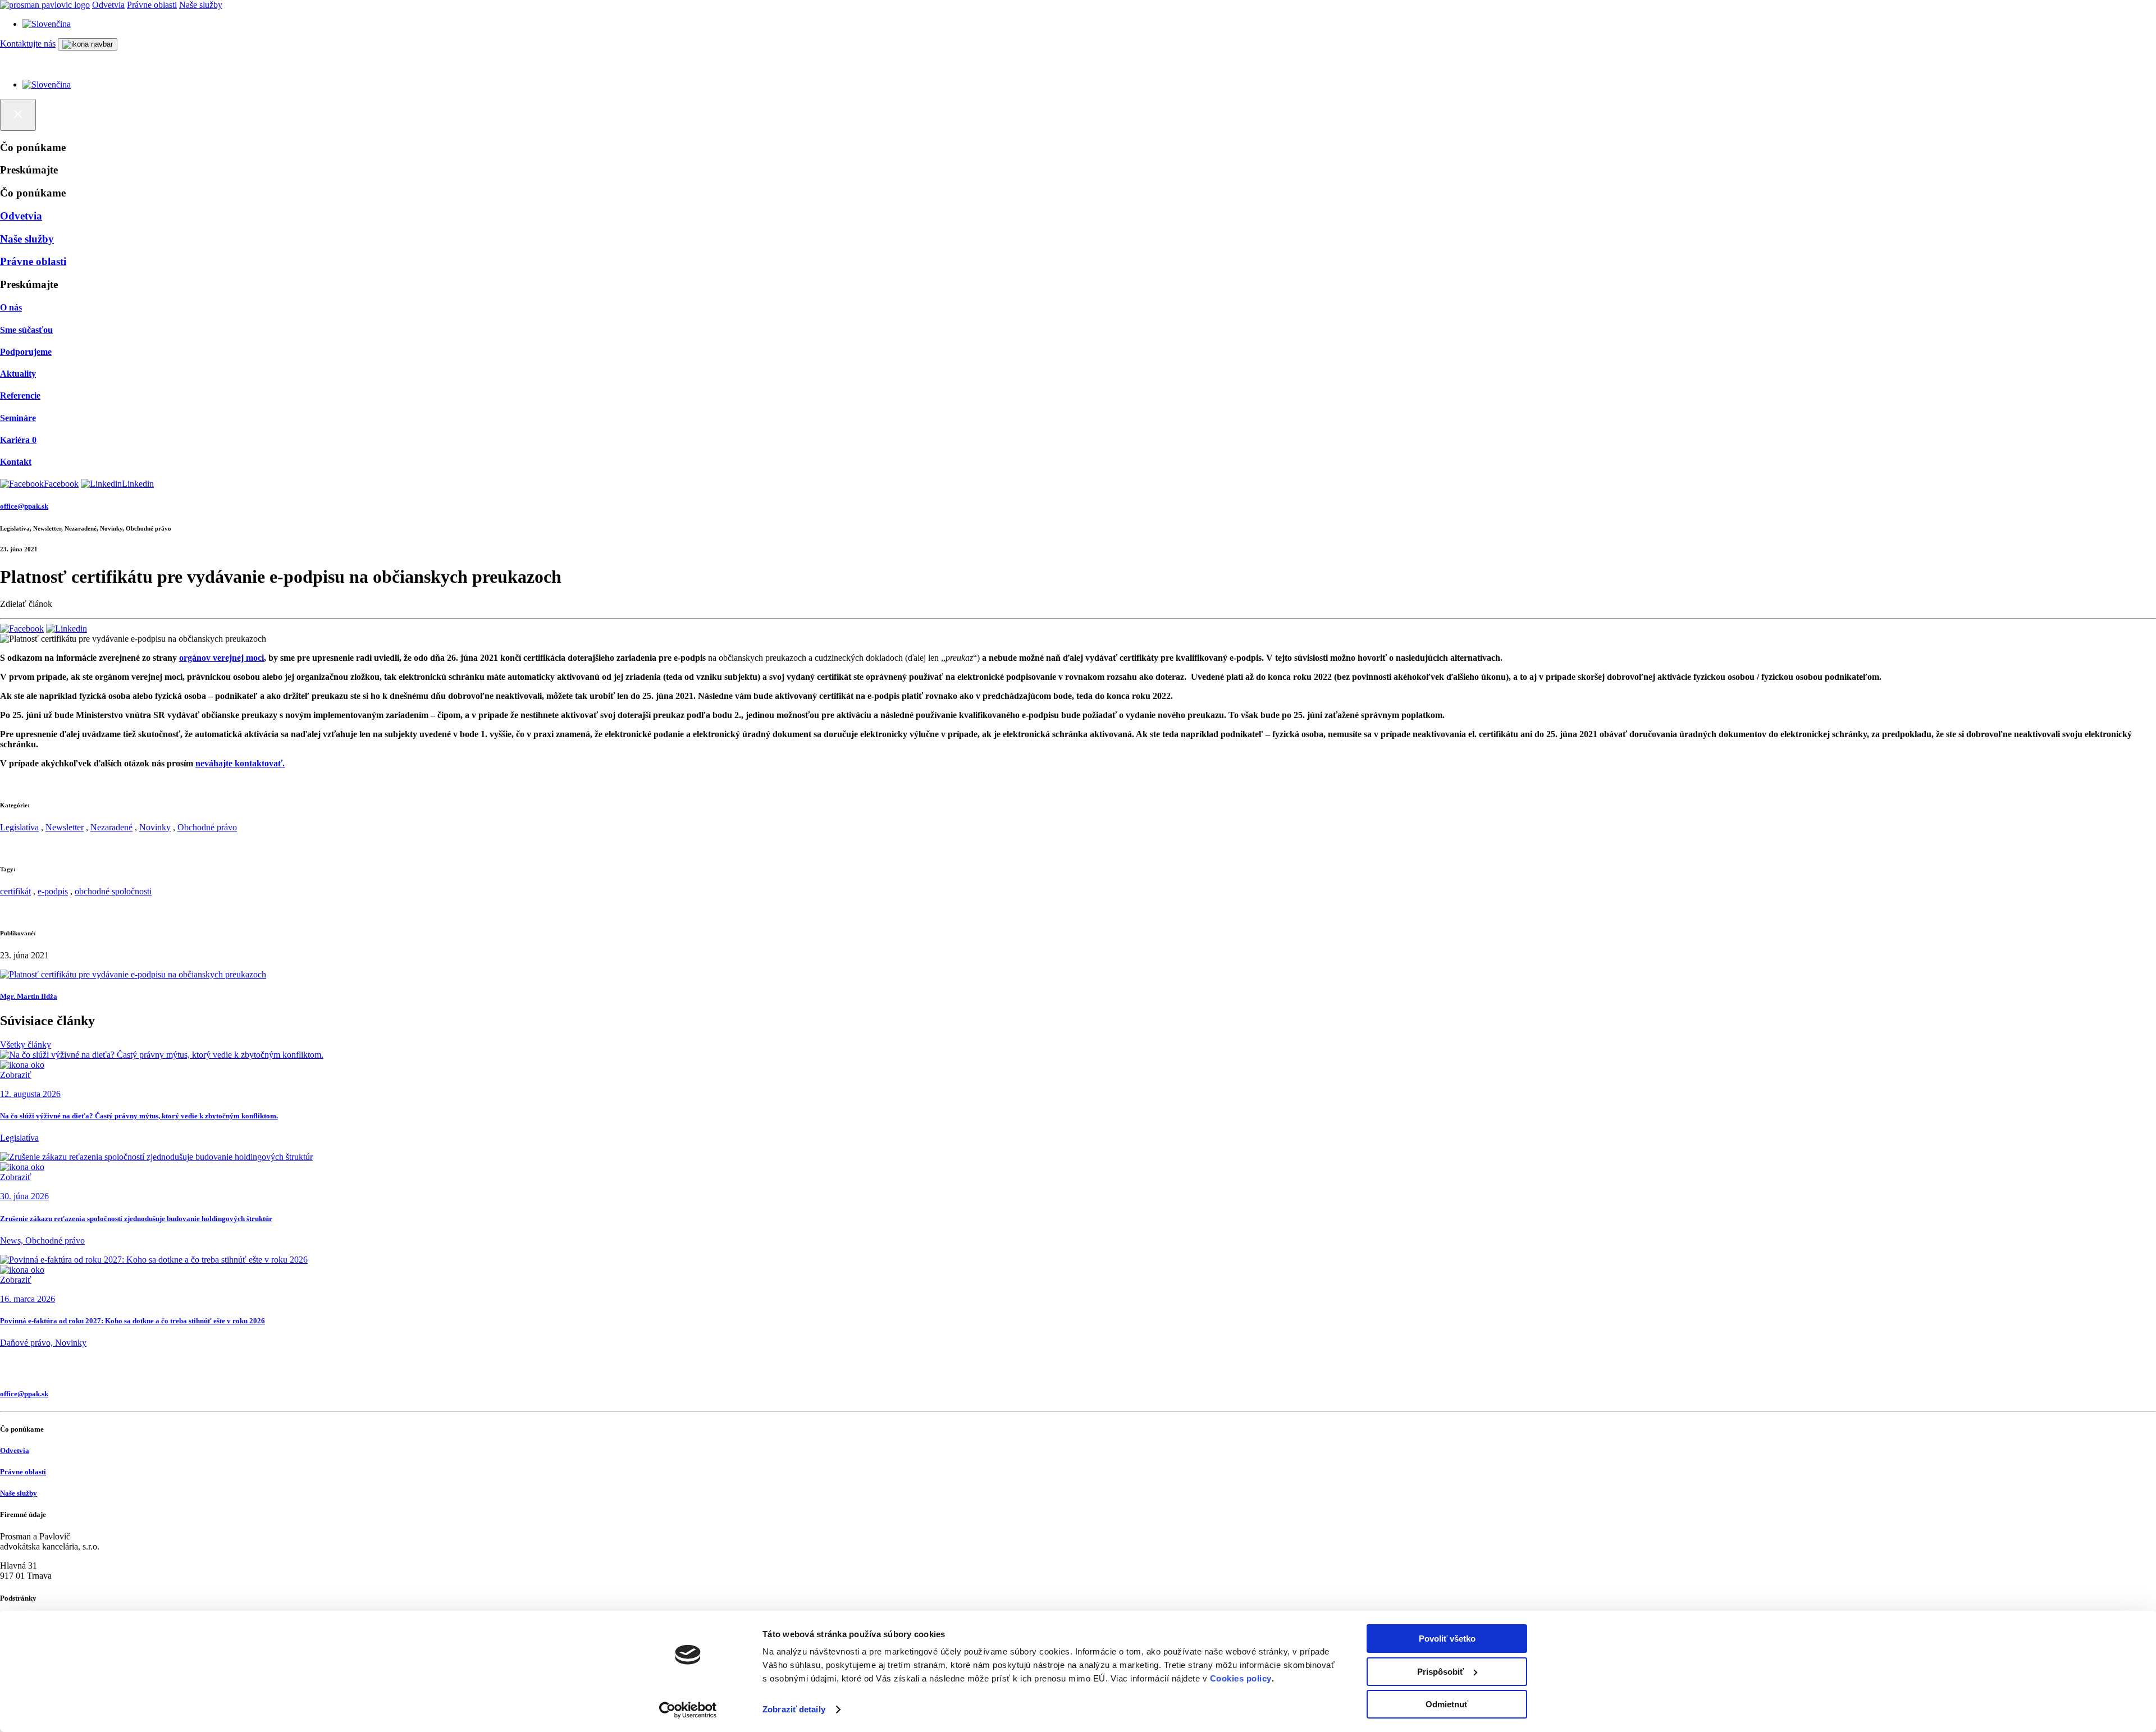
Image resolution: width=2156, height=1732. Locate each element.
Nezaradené (111, 827)
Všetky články (26, 1045)
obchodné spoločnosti (113, 891)
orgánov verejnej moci (221, 658)
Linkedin (138, 484)
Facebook (61, 484)
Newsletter (65, 827)
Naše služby (201, 5)
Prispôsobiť (1440, 1672)
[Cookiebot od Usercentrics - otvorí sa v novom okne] (688, 1710)
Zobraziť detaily (794, 1709)
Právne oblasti (152, 5)
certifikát (15, 891)
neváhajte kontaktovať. (240, 763)
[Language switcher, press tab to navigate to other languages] (47, 24)
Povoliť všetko (1447, 1639)
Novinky (155, 827)
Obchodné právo (207, 827)
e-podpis (53, 891)
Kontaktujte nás (28, 44)
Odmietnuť (1447, 1704)
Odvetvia (108, 5)
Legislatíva (19, 827)
